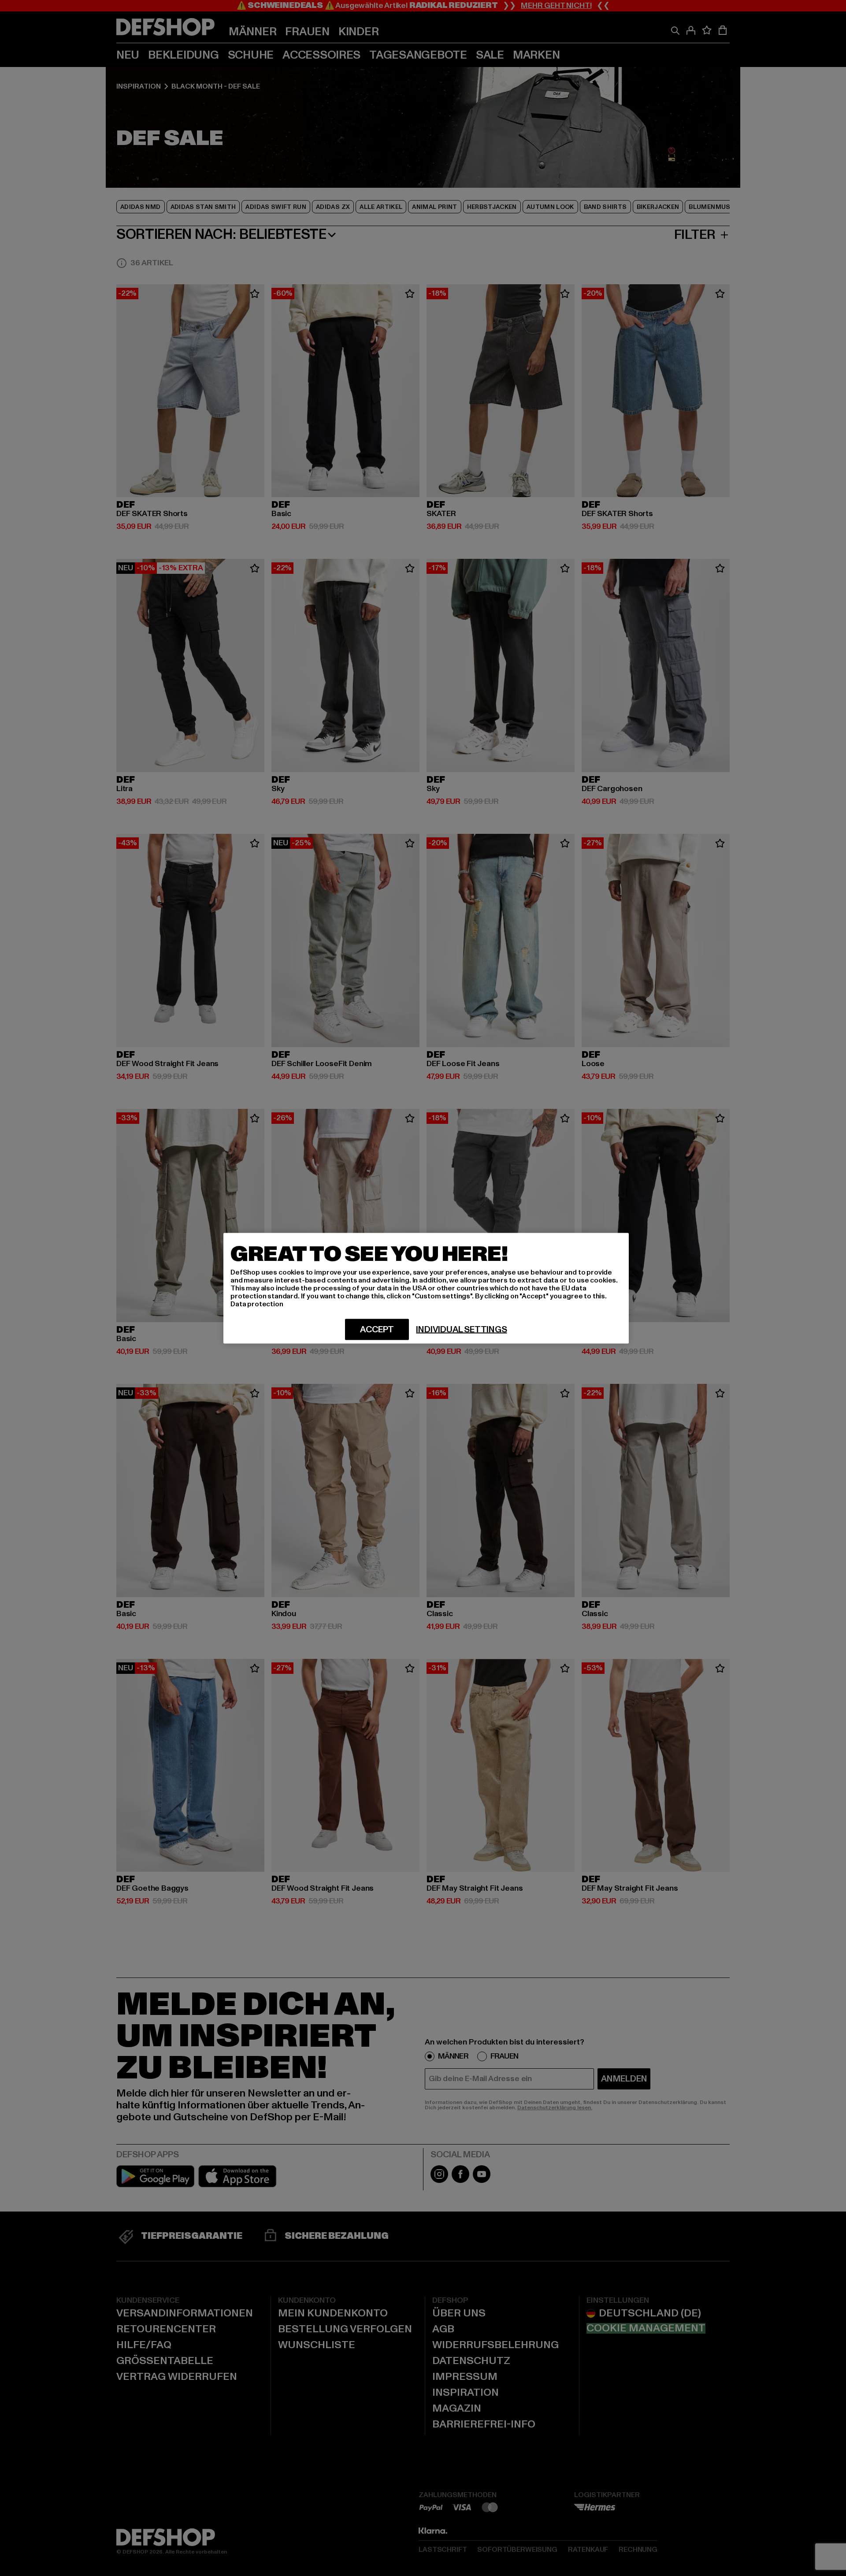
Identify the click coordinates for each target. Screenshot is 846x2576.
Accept (377, 1329)
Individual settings (461, 1329)
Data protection (257, 1304)
